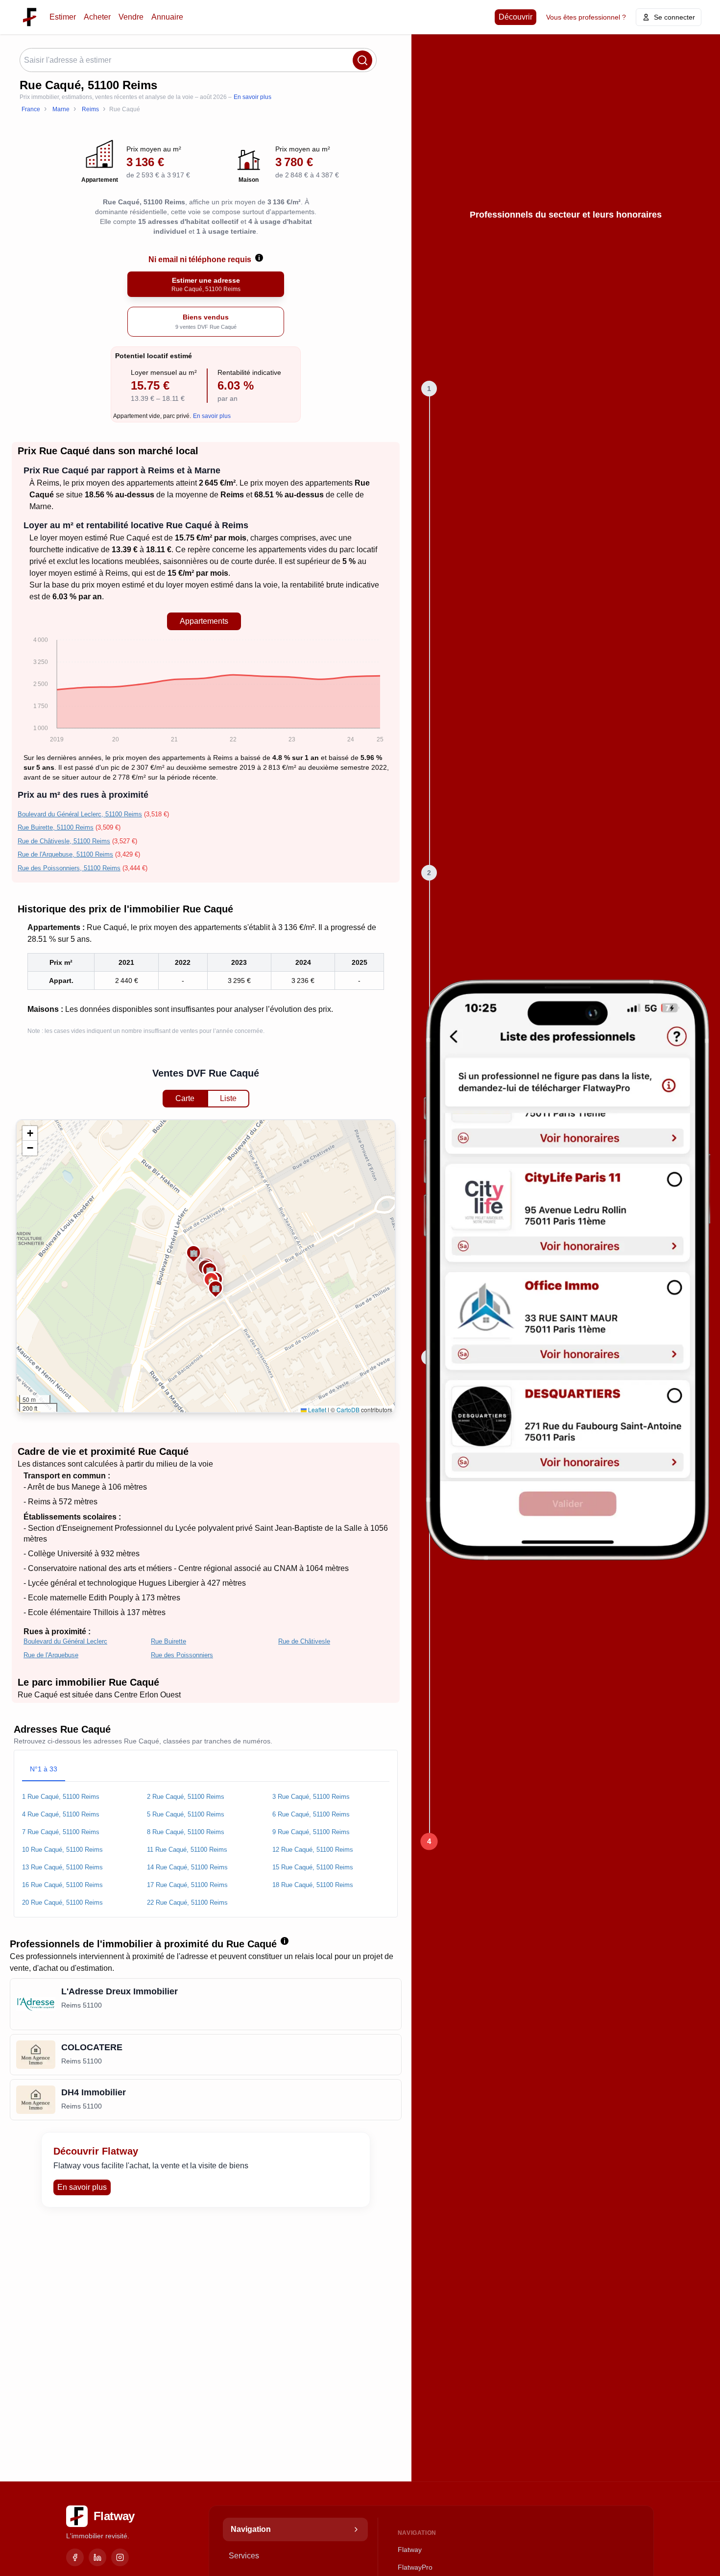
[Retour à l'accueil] (30, 17)
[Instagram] (120, 2557)
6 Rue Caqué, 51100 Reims (311, 1814)
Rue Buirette (168, 1641)
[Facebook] (75, 2557)
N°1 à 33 (44, 1769)
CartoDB (348, 1410)
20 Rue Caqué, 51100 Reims (62, 1902)
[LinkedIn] (97, 2557)
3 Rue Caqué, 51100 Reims (311, 1797)
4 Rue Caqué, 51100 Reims (61, 1814)
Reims (48, 483)
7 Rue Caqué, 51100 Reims (61, 1832)
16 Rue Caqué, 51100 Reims (62, 1885)
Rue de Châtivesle (304, 1641)
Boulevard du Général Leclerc (65, 1641)
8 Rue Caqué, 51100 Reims (186, 1832)
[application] (204, 691)
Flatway (410, 2550)
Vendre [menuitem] (131, 17)
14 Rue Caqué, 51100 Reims (187, 1867)
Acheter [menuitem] (97, 17)
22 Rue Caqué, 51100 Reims (187, 1902)
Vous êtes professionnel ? (586, 17)
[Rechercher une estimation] (362, 60)
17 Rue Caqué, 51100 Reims (187, 1885)
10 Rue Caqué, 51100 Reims (62, 1850)
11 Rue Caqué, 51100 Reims (187, 1850)
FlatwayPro (415, 2567)
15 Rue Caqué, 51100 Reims (313, 1867)
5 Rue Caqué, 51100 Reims (186, 1814)
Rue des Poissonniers (182, 1655)
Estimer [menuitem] (63, 17)
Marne (40, 506)
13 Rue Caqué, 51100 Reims (62, 1867)
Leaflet (316, 1410)
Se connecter (674, 17)
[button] (216, 1288)
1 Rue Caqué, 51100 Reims (61, 1797)
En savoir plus (252, 97)
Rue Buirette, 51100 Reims (56, 827)
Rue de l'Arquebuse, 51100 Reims (65, 854)
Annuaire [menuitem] (167, 17)
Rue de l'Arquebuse (51, 1655)
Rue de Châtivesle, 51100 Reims (64, 841)
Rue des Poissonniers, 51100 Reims (69, 868)
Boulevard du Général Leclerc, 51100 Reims (80, 814)
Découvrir (516, 17)
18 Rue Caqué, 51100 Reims (313, 1885)
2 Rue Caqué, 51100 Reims (186, 1797)
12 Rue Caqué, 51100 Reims (313, 1850)
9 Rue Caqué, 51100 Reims (311, 1832)
